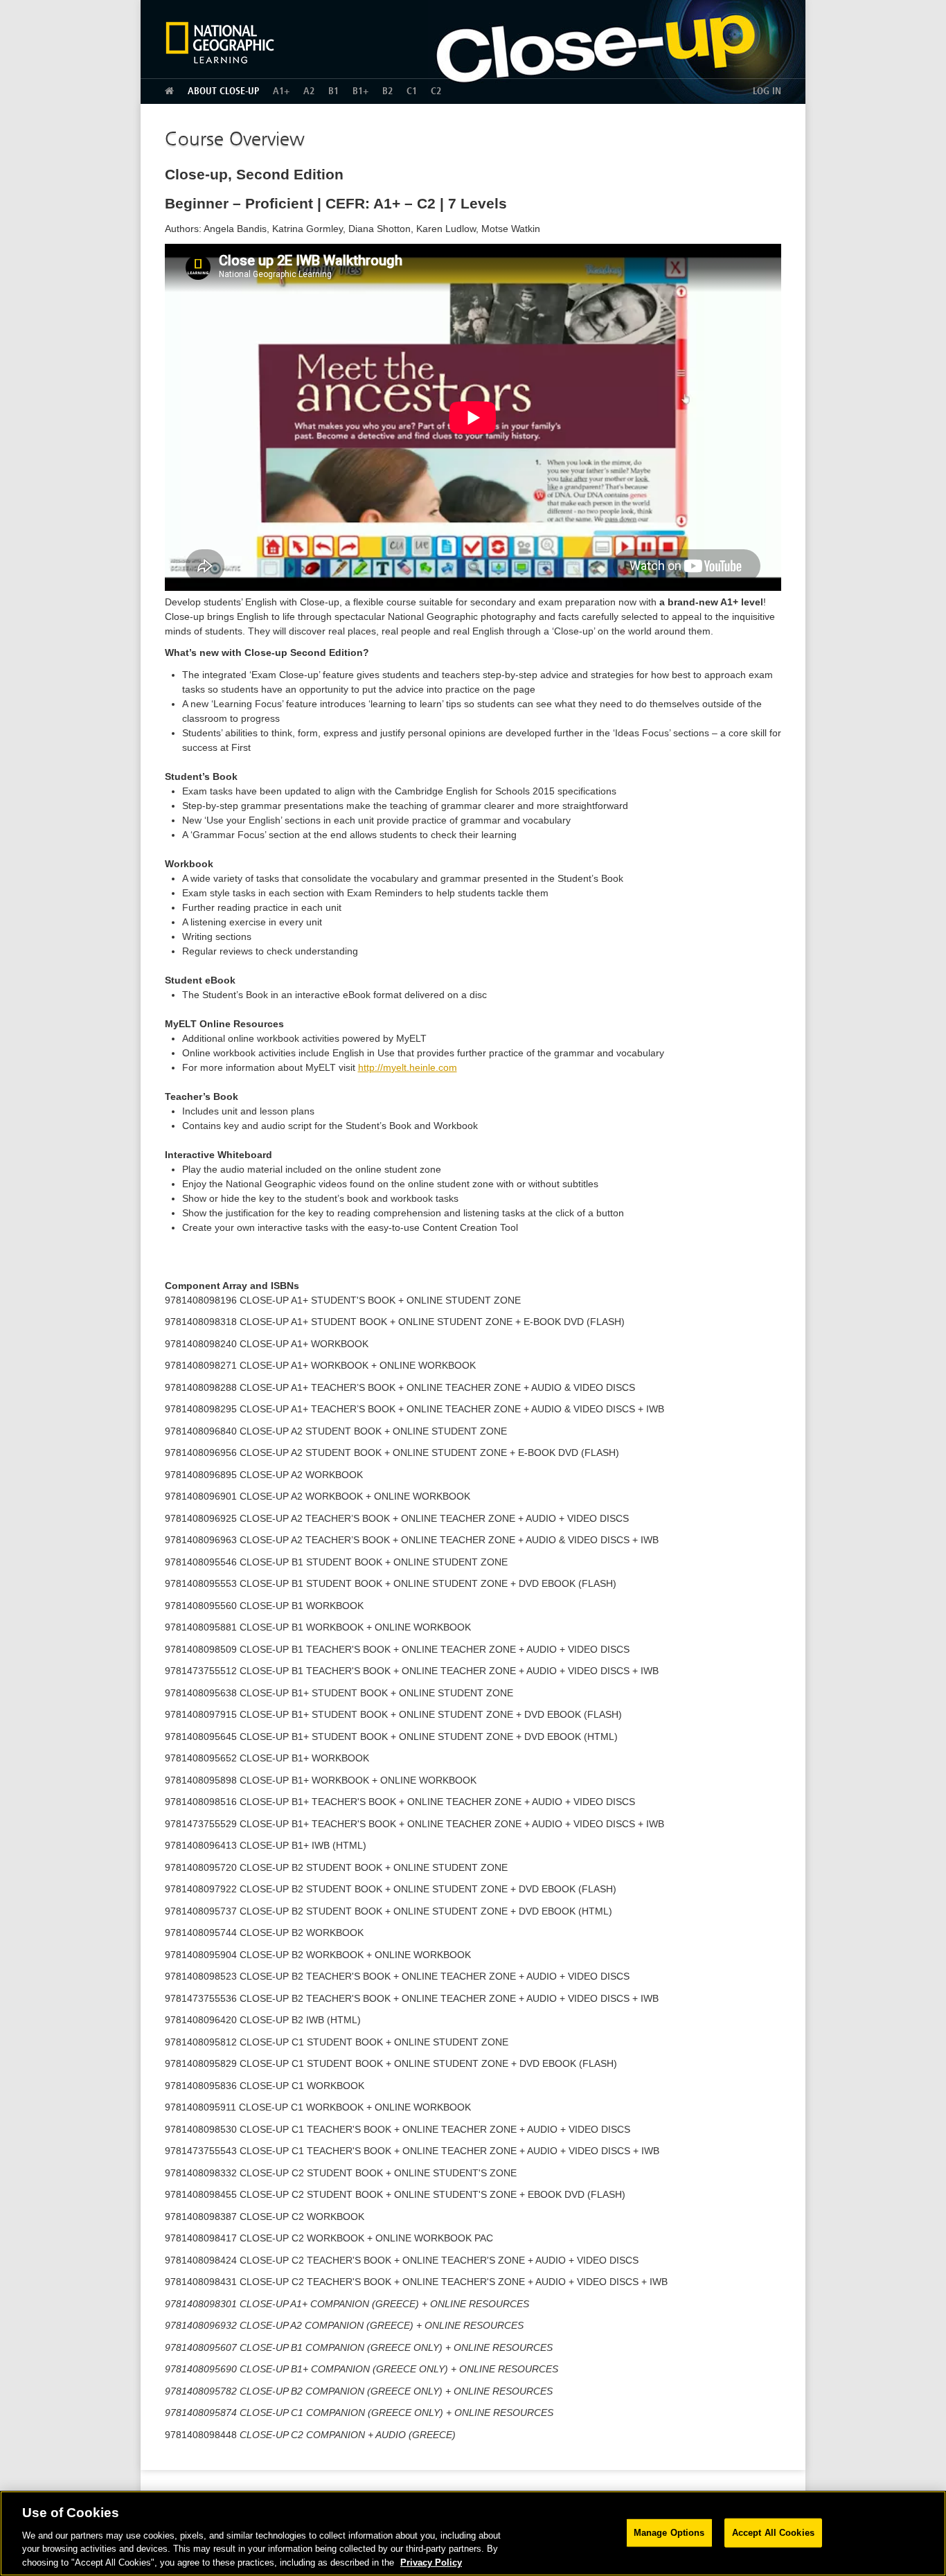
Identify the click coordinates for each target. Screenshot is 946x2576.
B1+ (360, 91)
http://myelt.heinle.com (408, 1067)
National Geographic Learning (225, 42)
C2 (436, 91)
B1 (333, 91)
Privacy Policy (431, 2562)
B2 (387, 91)
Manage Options (669, 2533)
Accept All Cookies (773, 2533)
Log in (767, 91)
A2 (309, 91)
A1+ (281, 91)
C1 (412, 91)
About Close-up (223, 91)
